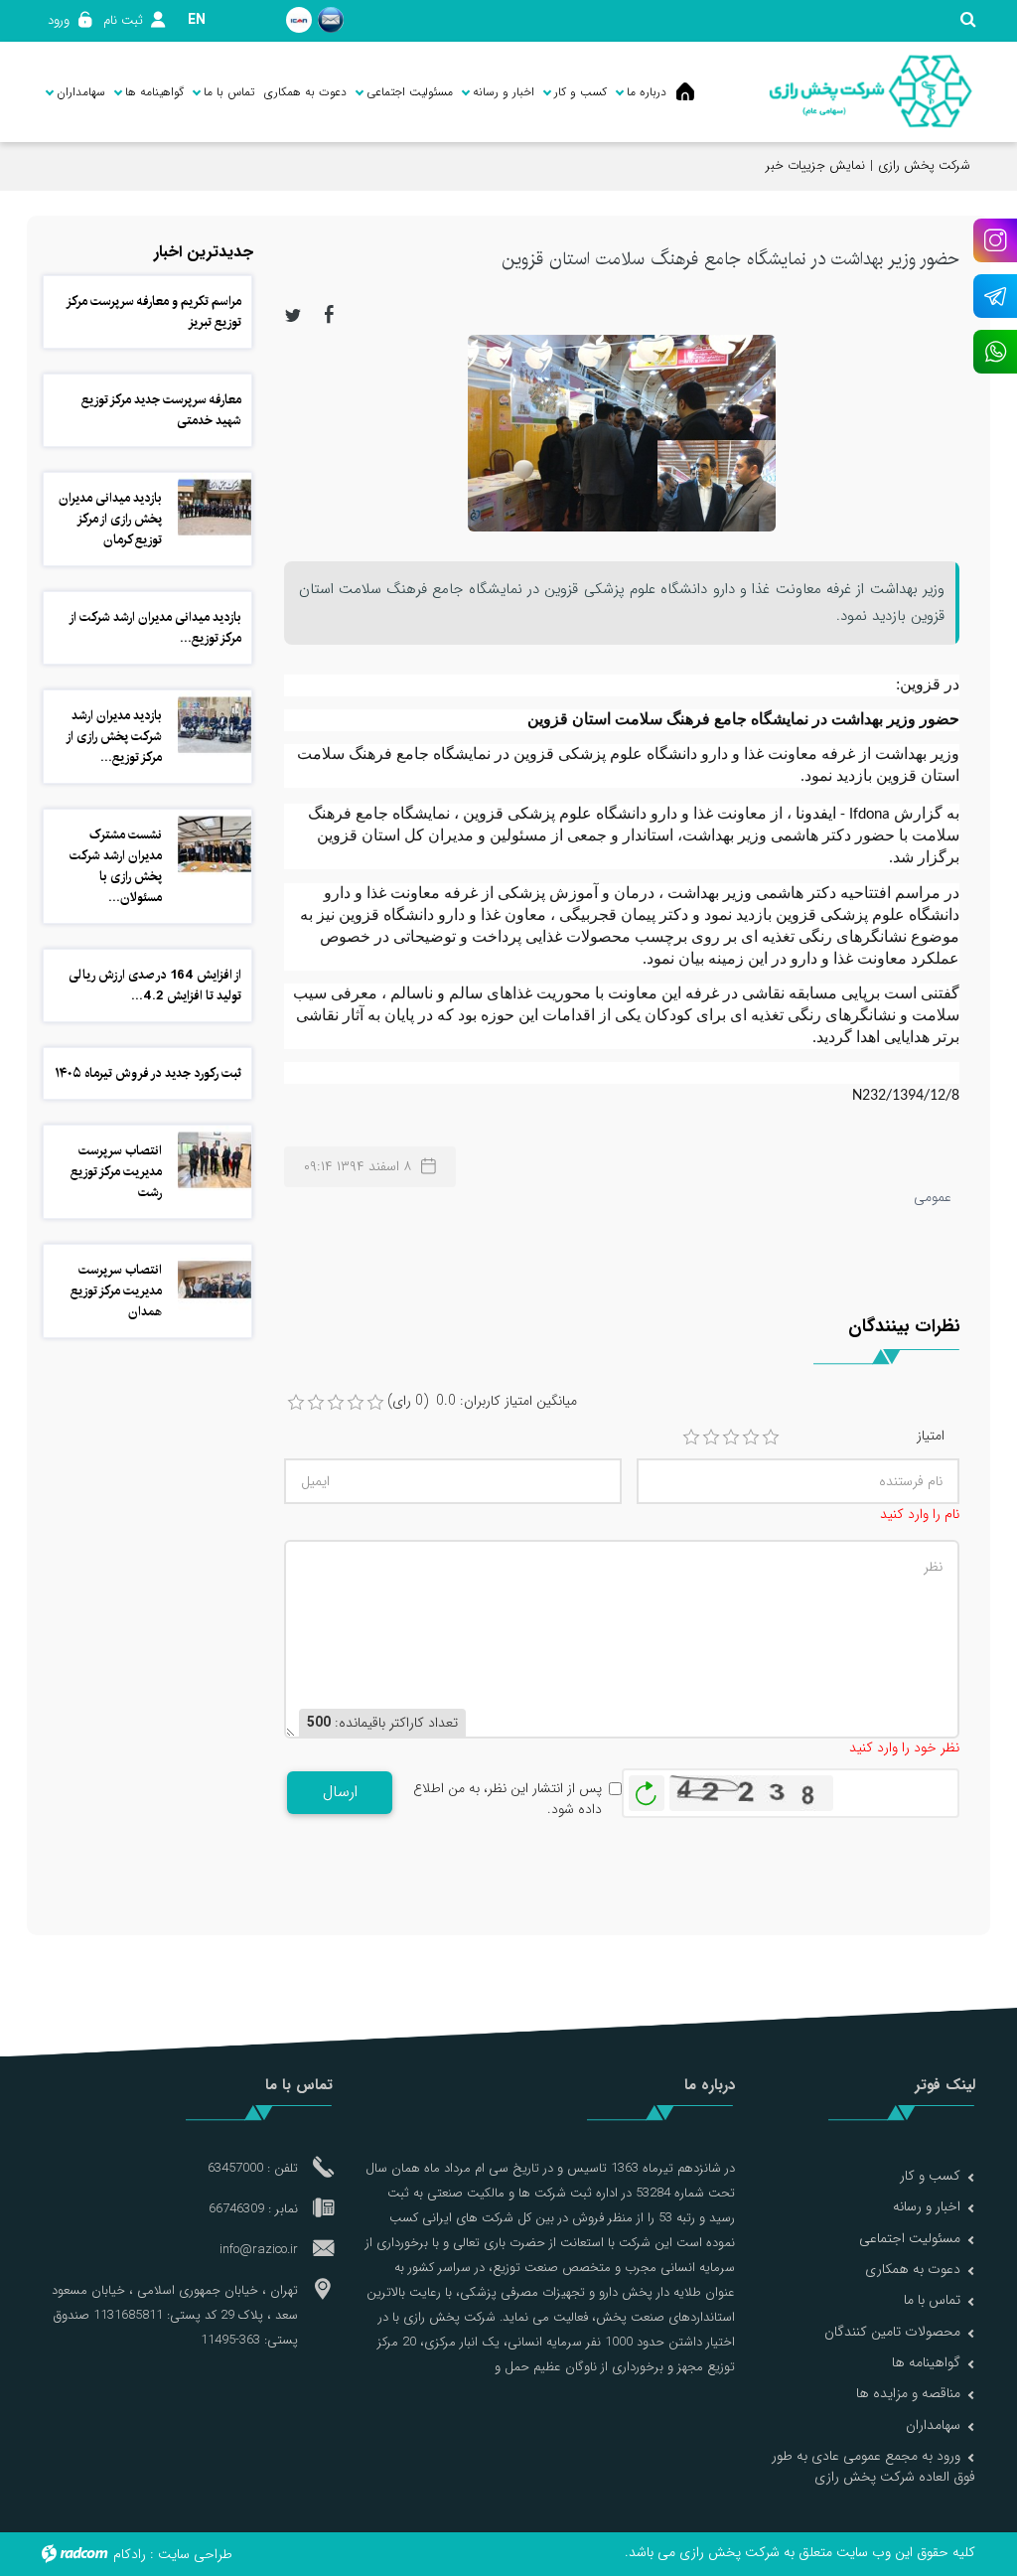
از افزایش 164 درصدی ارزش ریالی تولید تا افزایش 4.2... (155, 985)
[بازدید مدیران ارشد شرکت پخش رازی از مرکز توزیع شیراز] (215, 724)
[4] (751, 1438)
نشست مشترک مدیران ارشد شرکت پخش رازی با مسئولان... (116, 866)
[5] (771, 1438)
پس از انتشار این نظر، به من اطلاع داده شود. (508, 1799)
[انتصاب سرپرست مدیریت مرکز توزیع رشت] (215, 1159)
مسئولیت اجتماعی (910, 2238)
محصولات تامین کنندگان (892, 2332)
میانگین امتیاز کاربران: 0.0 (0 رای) (482, 1401)
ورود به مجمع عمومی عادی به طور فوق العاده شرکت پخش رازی (873, 2466)
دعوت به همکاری (913, 2269)
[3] (731, 1438)
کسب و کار (930, 2176)
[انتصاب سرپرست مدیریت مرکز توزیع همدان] (215, 1279)
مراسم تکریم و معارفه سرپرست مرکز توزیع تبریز (154, 311)
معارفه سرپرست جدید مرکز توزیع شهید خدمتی (161, 410)
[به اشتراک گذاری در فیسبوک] (330, 314)
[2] (711, 1438)
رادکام (130, 2554)
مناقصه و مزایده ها (908, 2393)
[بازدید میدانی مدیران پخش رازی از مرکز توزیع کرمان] (215, 507)
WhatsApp (995, 352)
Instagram (995, 240)
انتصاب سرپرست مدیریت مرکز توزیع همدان (116, 1290)
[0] (296, 1403)
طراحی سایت (195, 2554)
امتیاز (931, 1436)
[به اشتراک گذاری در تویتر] (293, 314)
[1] (691, 1438)
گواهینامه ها (926, 2362)
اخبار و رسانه (927, 2206)
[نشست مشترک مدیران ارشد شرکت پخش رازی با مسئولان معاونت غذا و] (215, 843)
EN (197, 20)
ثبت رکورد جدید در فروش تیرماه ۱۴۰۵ (148, 1073)
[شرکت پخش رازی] (871, 92)
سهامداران (933, 2425)
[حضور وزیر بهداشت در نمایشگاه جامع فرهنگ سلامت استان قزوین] (622, 432)
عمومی (933, 1197)
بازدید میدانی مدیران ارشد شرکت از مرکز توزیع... (156, 627)
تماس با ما (932, 2300)
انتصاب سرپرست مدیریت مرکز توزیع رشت (116, 1171)
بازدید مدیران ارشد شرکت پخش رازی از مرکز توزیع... (115, 736)
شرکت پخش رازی (924, 165)
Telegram (995, 296)
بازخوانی (647, 1788)
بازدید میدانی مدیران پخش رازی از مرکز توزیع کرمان (110, 519)
